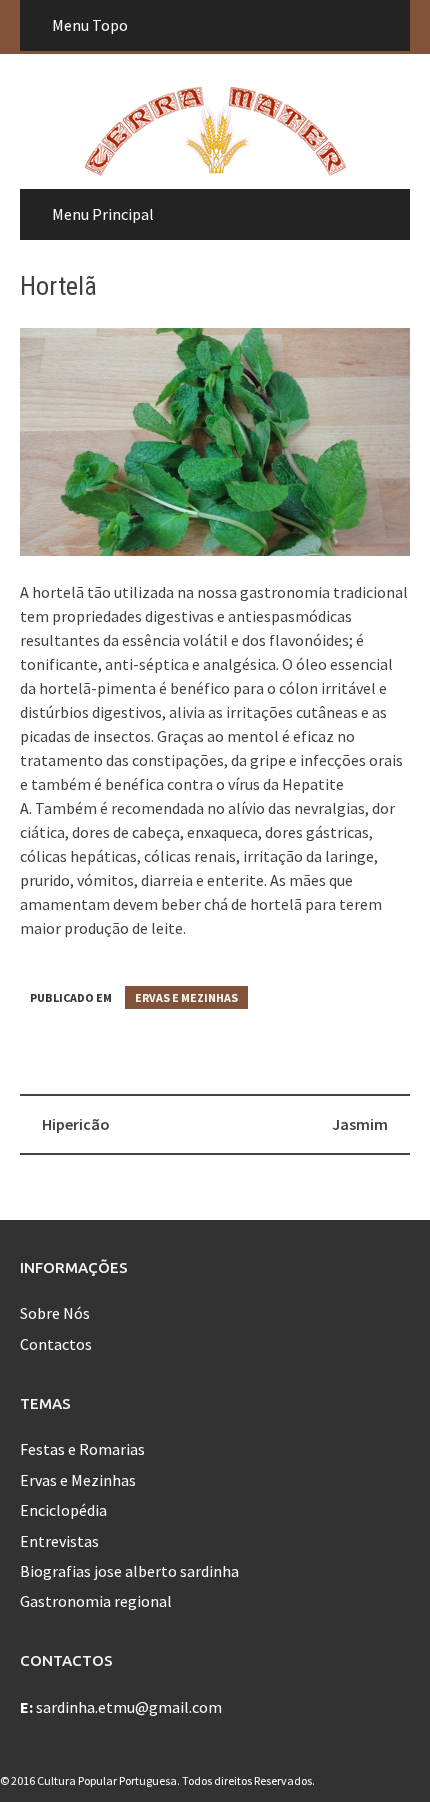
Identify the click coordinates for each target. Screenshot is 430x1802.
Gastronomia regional (96, 1601)
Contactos (56, 1344)
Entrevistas (59, 1541)
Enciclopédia (63, 1510)
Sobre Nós (55, 1313)
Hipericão (76, 1124)
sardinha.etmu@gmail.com (129, 1707)
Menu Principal (103, 214)
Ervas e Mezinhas (186, 997)
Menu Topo (90, 25)
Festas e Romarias (82, 1449)
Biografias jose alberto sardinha (129, 1571)
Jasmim (360, 1124)
